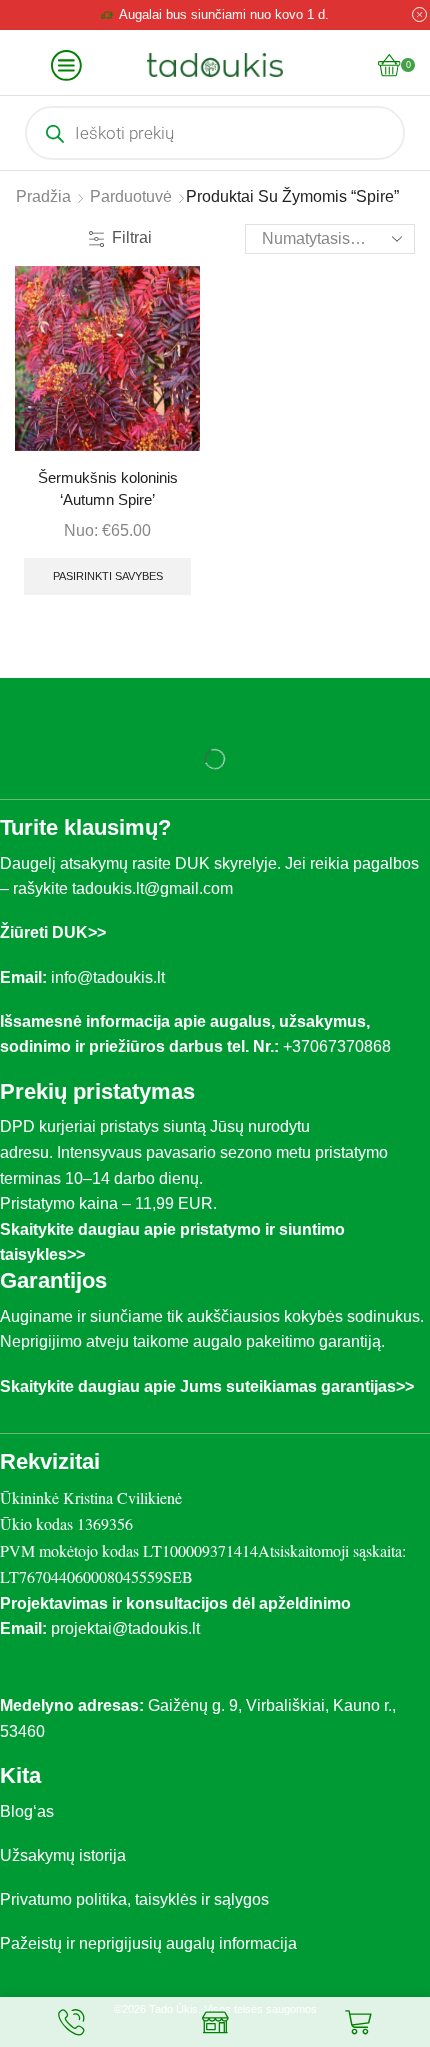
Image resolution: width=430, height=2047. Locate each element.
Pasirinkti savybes (108, 576)
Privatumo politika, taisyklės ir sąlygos (134, 1899)
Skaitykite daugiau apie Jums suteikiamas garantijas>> (207, 1386)
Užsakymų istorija (63, 1855)
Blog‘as (27, 1811)
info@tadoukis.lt (108, 977)
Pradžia (43, 196)
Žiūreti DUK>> (53, 932)
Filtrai (132, 237)
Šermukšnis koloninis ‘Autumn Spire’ (108, 489)
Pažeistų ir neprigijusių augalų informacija (148, 1943)
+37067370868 (341, 1046)
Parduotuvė (131, 196)
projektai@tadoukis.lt (125, 1628)
